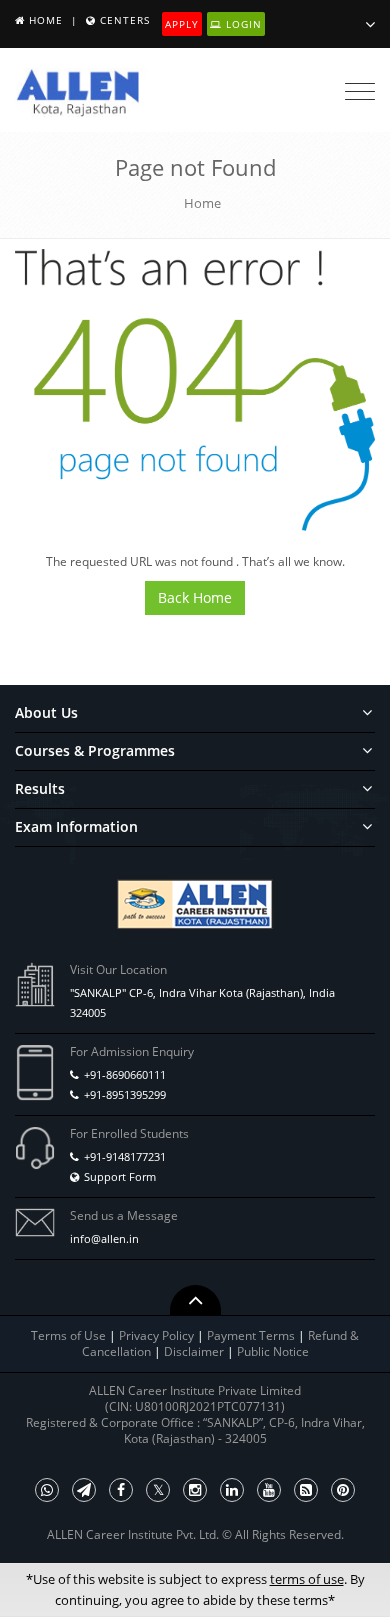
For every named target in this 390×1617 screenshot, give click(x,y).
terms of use (307, 1579)
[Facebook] (121, 1490)
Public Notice (273, 1351)
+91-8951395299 (125, 1094)
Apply (182, 24)
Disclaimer (195, 1351)
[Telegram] (84, 1490)
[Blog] (306, 1490)
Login (242, 24)
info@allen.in (104, 1238)
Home (46, 20)
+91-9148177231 (125, 1156)
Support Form (120, 1176)
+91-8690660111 (125, 1074)
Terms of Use (68, 1335)
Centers (125, 20)
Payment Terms (252, 1335)
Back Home (195, 597)
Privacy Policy (156, 1335)
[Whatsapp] (47, 1490)
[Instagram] (195, 1490)
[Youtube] (269, 1490)
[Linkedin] (232, 1490)
